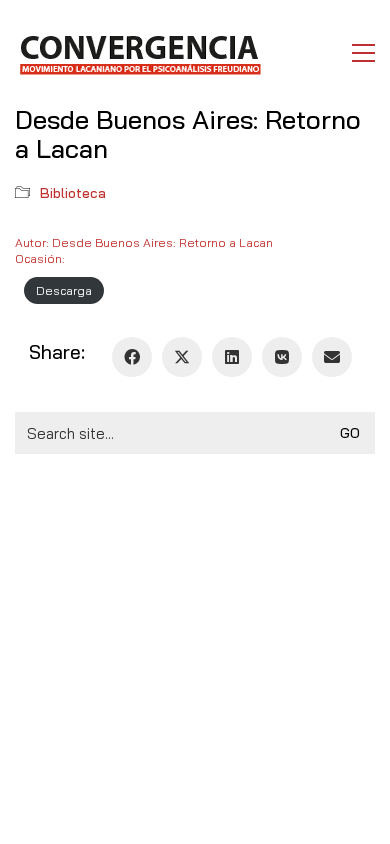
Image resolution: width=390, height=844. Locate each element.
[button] (363, 53)
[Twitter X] (182, 357)
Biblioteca (73, 193)
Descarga (64, 290)
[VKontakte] (282, 357)
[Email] (332, 357)
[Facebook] (132, 357)
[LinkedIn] (232, 357)
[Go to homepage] (139, 53)
